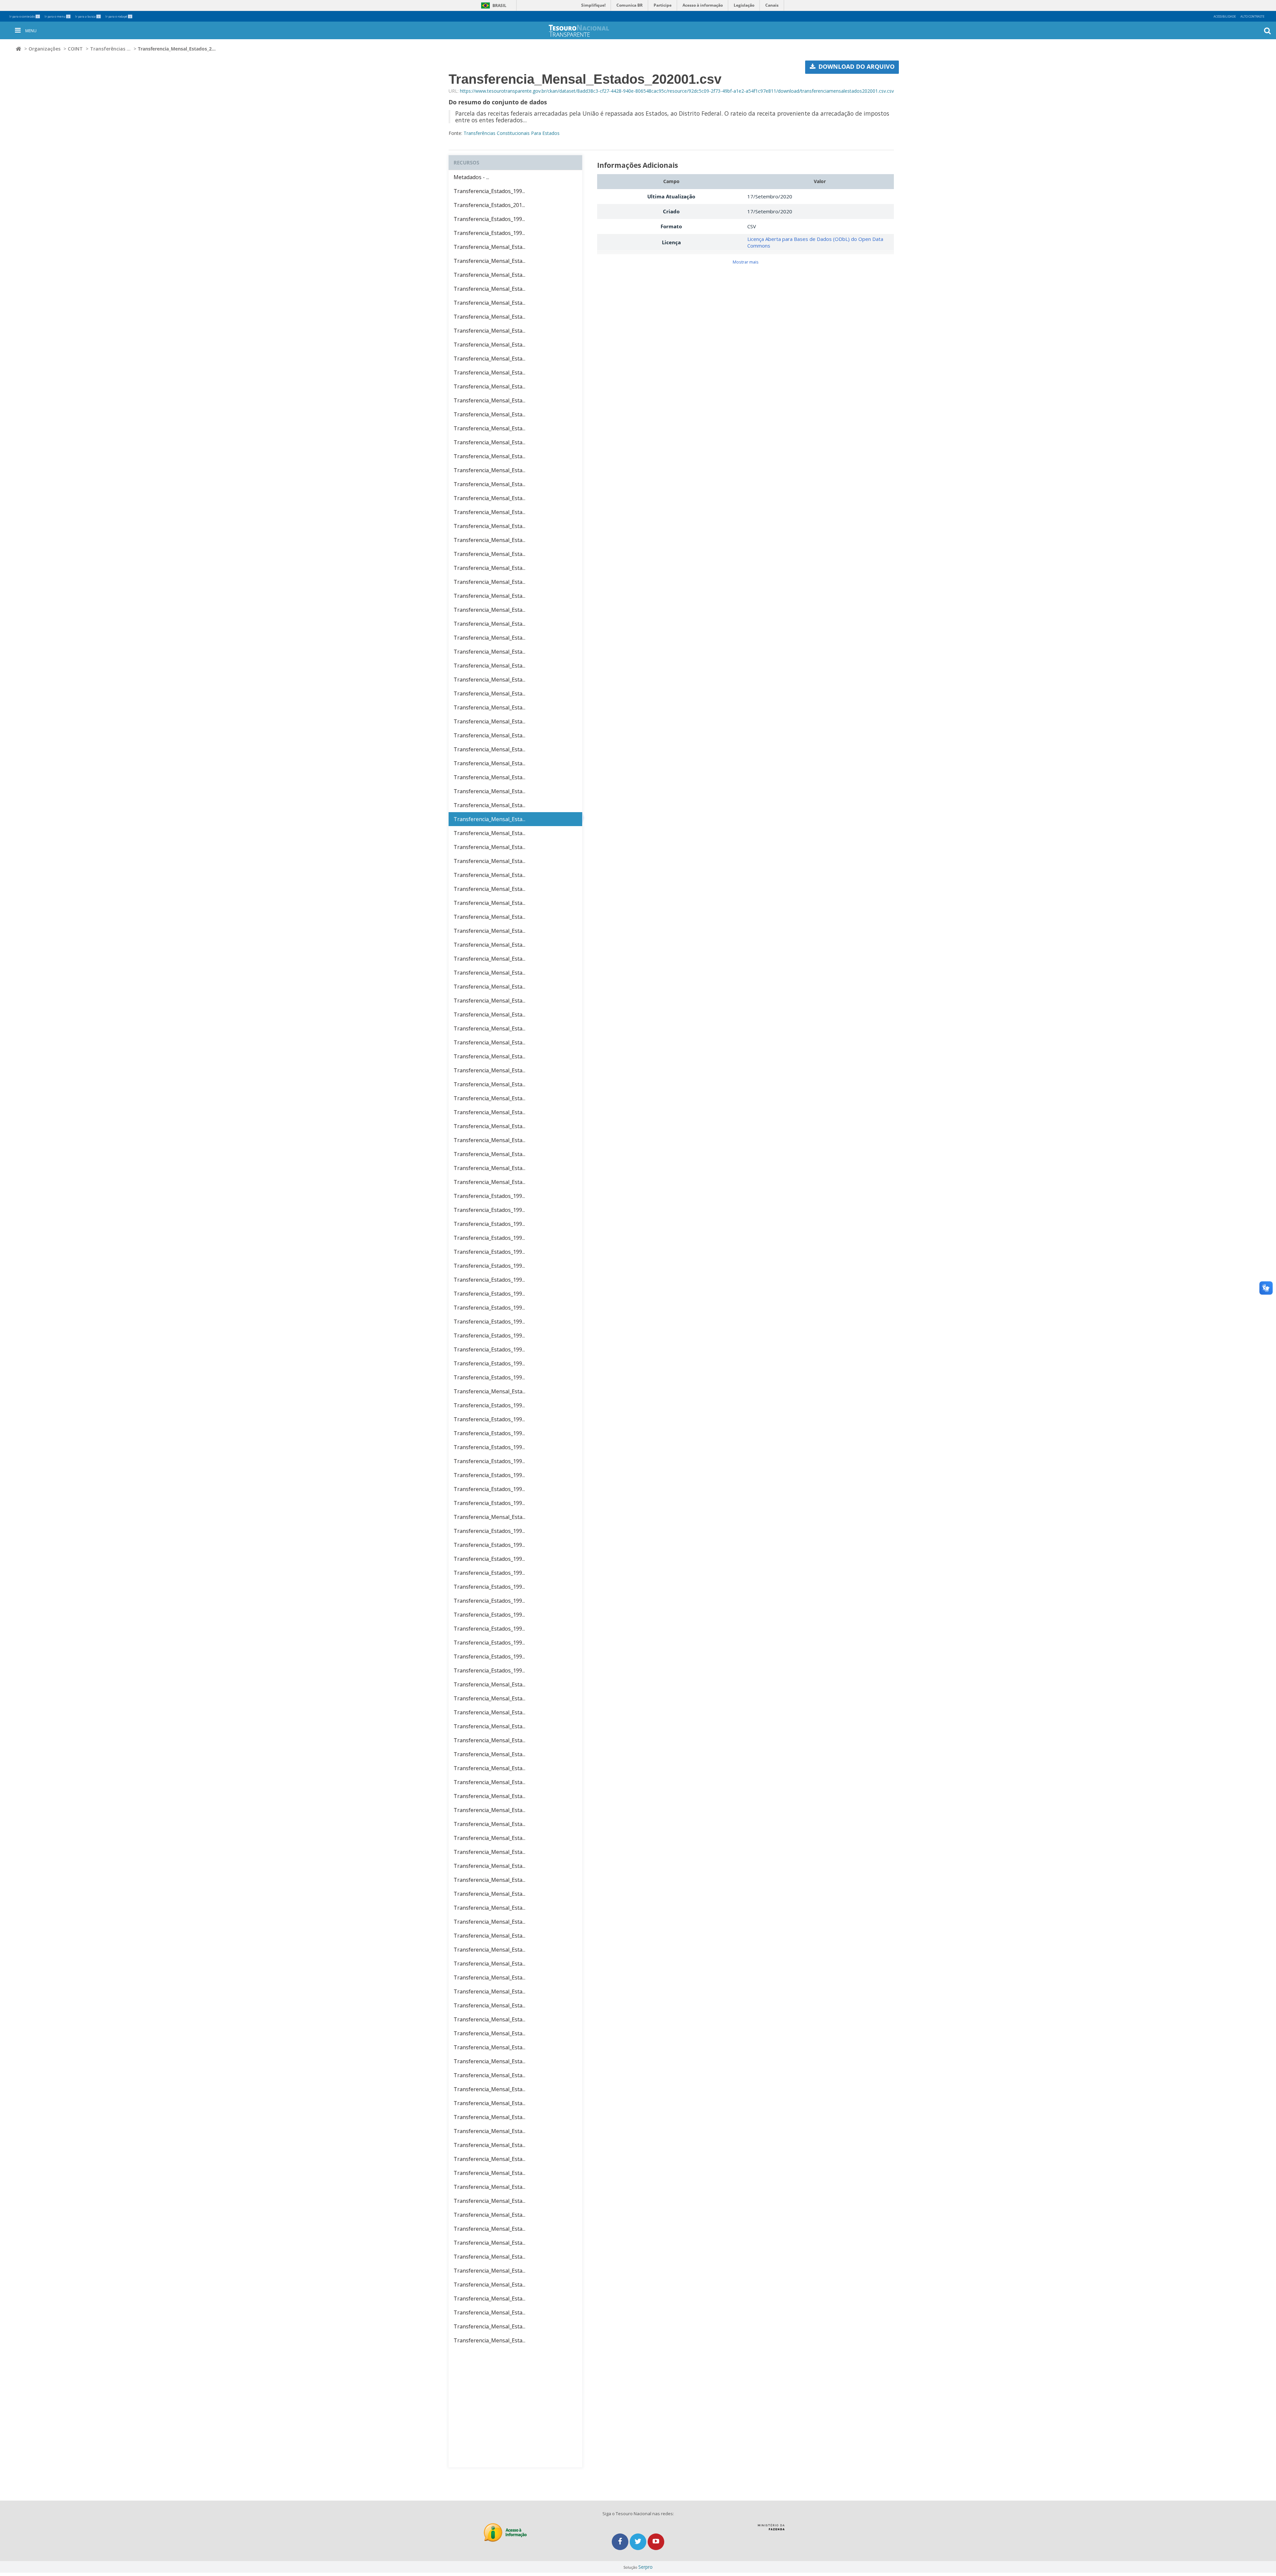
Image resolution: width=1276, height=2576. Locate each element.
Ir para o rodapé (118, 16)
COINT (75, 49)
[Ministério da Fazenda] (771, 2529)
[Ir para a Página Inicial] (593, 31)
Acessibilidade (1225, 16)
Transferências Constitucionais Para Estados (512, 133)
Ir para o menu (57, 16)
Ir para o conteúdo (24, 16)
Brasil (493, 5)
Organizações (45, 49)
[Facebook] (621, 2542)
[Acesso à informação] (505, 2533)
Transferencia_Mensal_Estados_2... (177, 49)
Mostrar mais (746, 262)
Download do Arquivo (856, 66)
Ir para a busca (87, 16)
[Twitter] (639, 2542)
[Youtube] (656, 2542)
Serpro (645, 2567)
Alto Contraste (1252, 16)
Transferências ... (110, 49)
